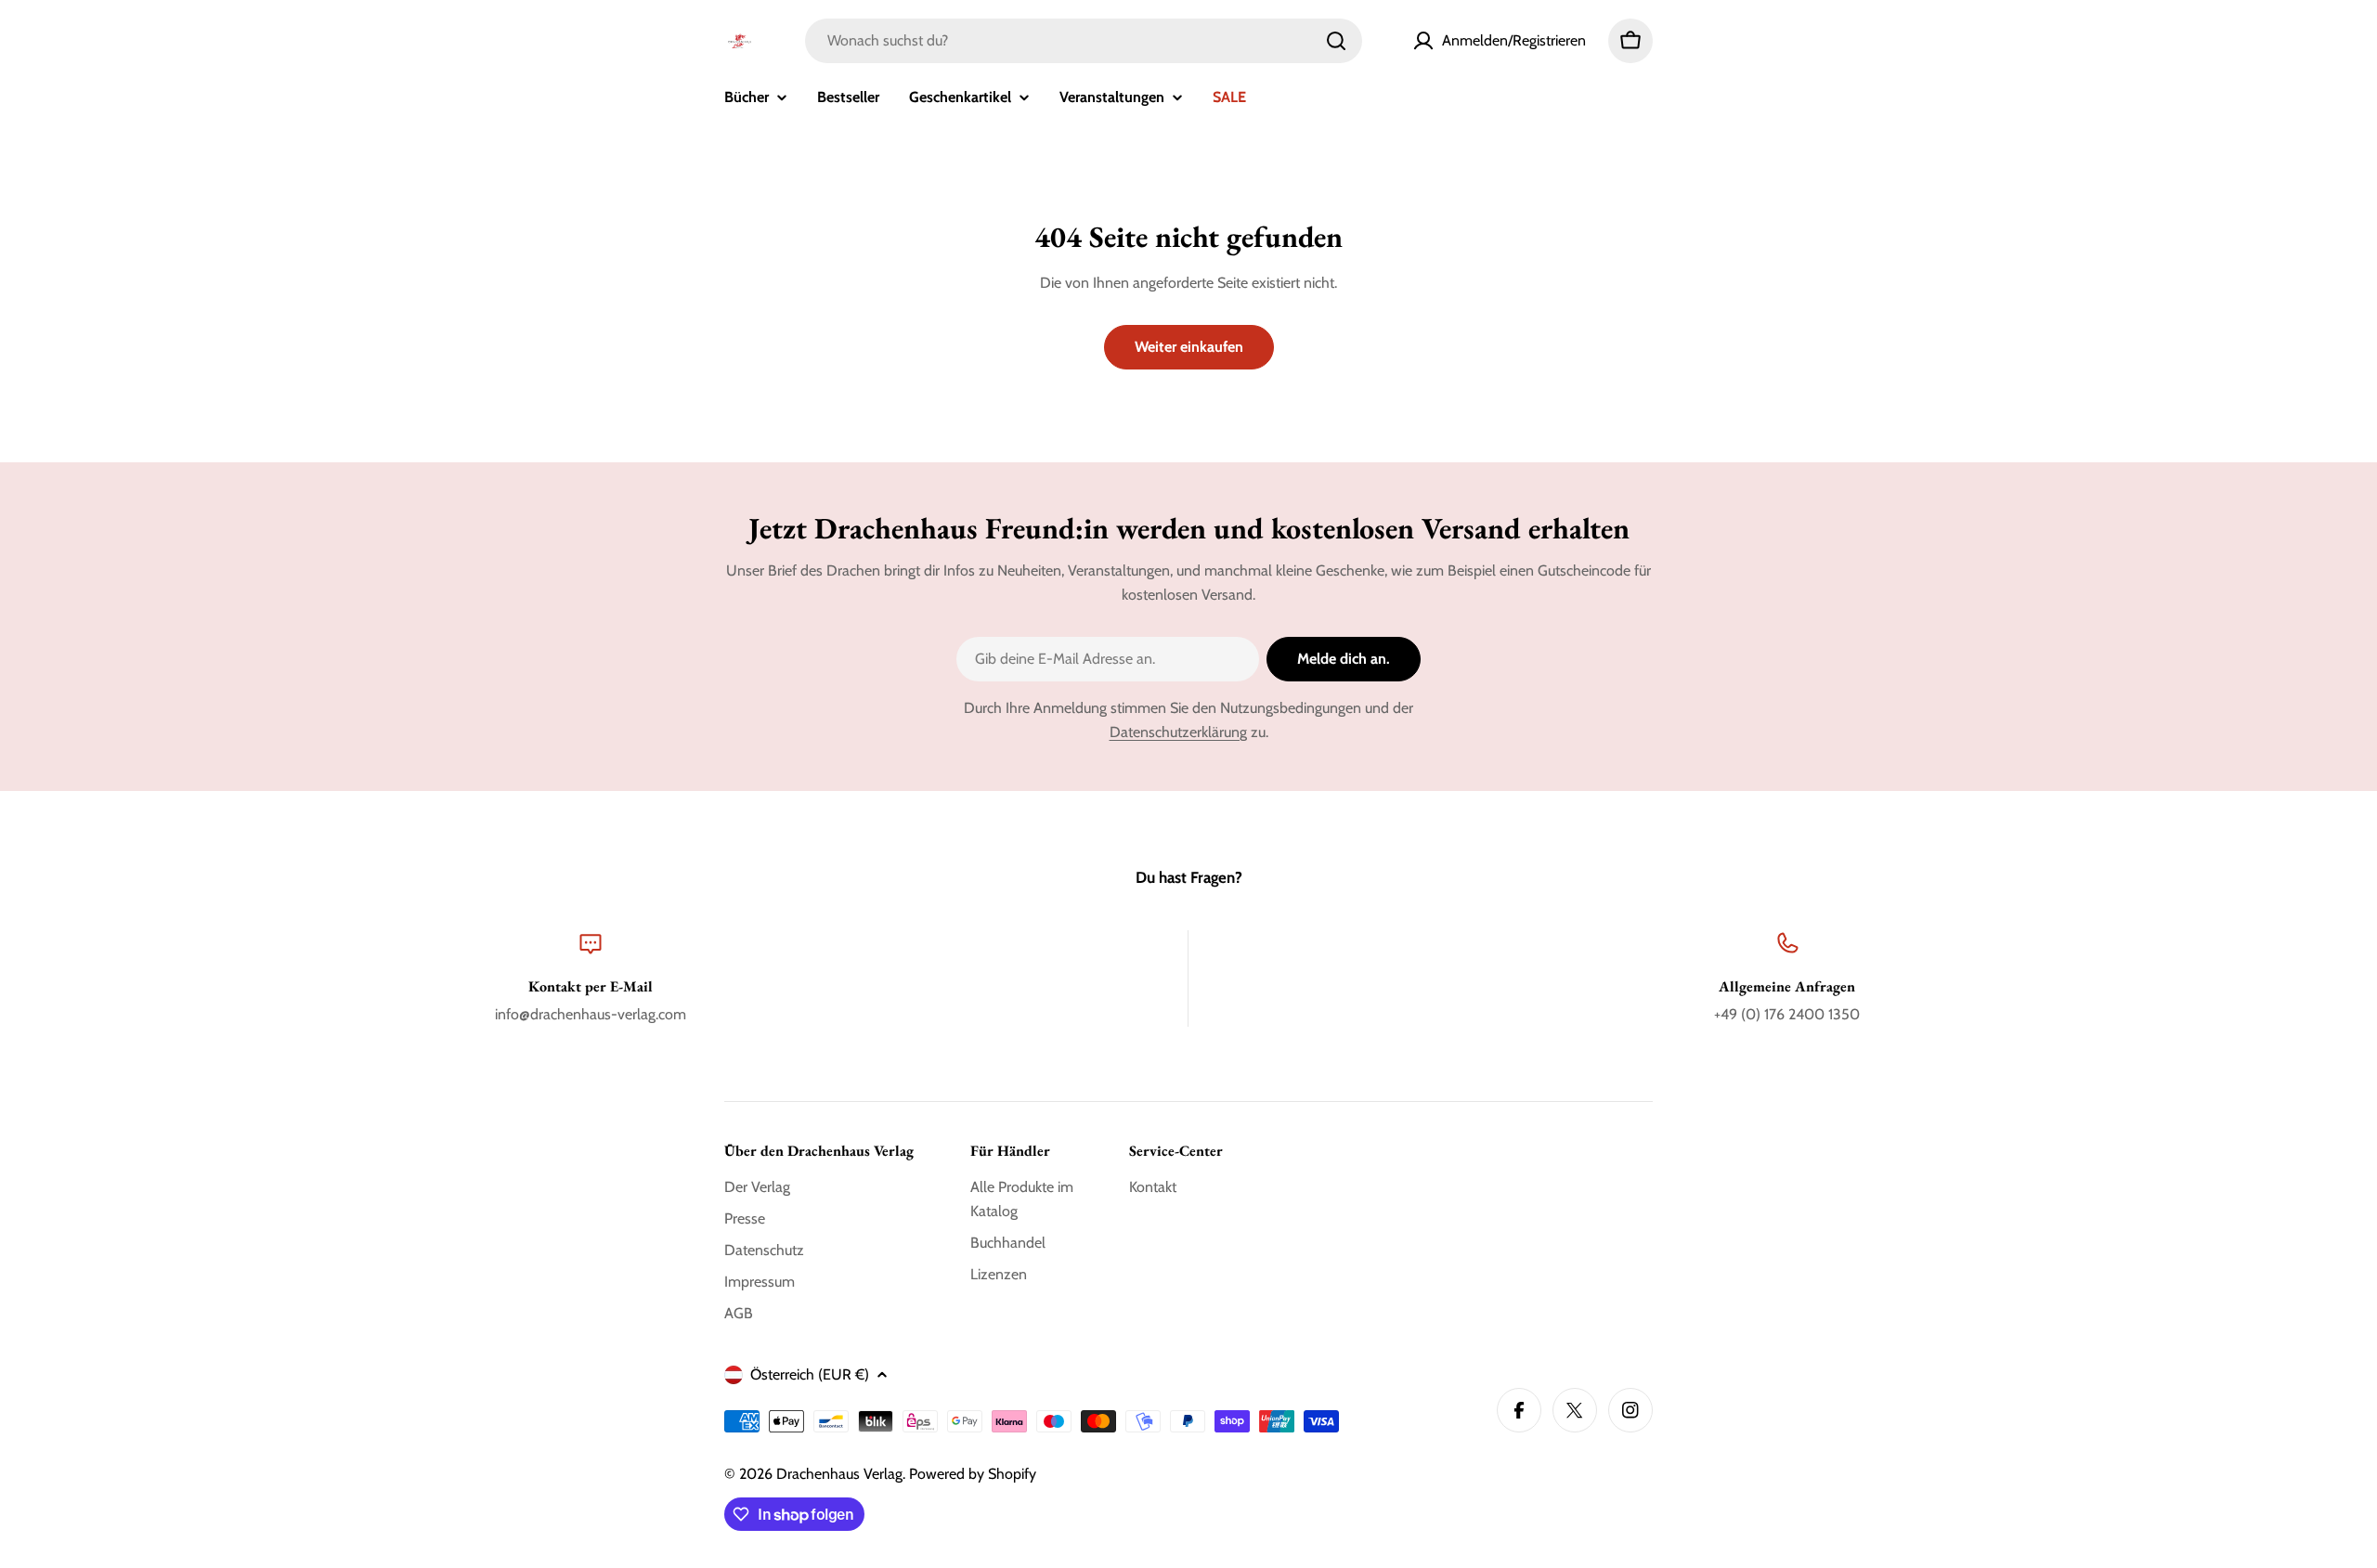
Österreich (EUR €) (810, 1374)
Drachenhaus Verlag (839, 1474)
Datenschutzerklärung (1178, 732)
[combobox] (1084, 41)
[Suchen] (1336, 41)
